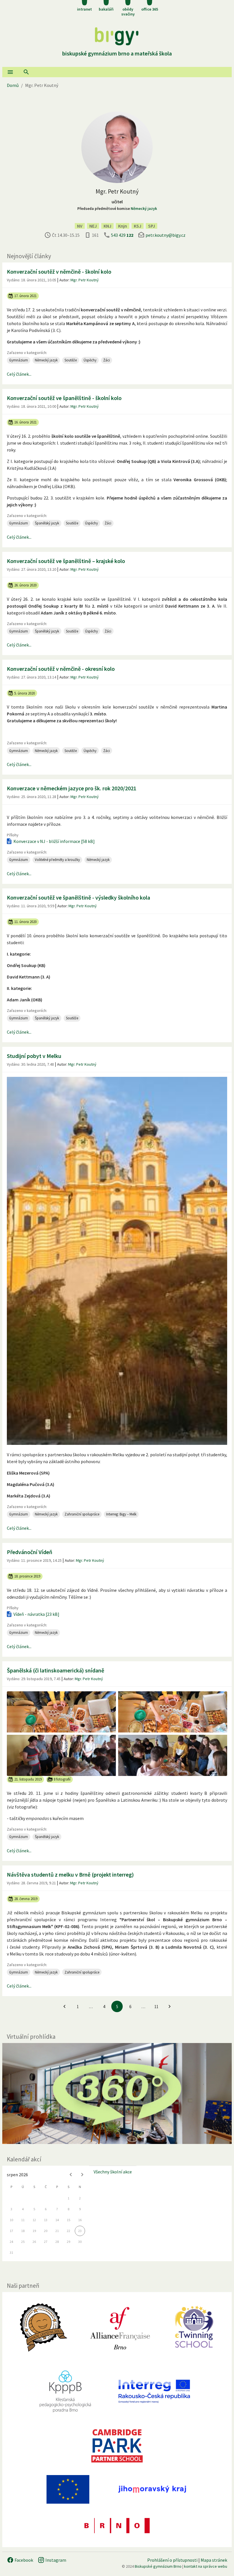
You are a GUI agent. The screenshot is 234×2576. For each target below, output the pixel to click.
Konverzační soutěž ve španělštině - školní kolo (64, 398)
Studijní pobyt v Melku (34, 1056)
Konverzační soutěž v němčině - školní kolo (59, 271)
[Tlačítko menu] (10, 72)
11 (156, 2007)
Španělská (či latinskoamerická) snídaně (56, 1670)
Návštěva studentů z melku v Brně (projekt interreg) (70, 1874)
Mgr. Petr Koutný (85, 280)
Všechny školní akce (113, 2172)
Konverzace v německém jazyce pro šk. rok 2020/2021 (72, 788)
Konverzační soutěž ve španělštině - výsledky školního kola (78, 897)
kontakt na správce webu (206, 2566)
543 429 (122, 235)
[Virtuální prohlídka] (117, 2093)
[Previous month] (71, 2175)
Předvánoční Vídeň (30, 1552)
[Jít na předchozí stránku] (64, 2006)
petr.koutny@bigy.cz (166, 235)
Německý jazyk (144, 208)
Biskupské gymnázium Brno (158, 2566)
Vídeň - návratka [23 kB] (36, 1614)
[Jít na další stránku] (170, 2006)
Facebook (23, 2560)
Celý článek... (19, 374)
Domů (13, 85)
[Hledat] (26, 72)
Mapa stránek (214, 2560)
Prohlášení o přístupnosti (172, 2560)
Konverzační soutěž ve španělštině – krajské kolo (66, 561)
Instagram (55, 2560)
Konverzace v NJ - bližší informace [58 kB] (54, 841)
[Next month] (82, 2175)
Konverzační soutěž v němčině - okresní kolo (61, 669)
